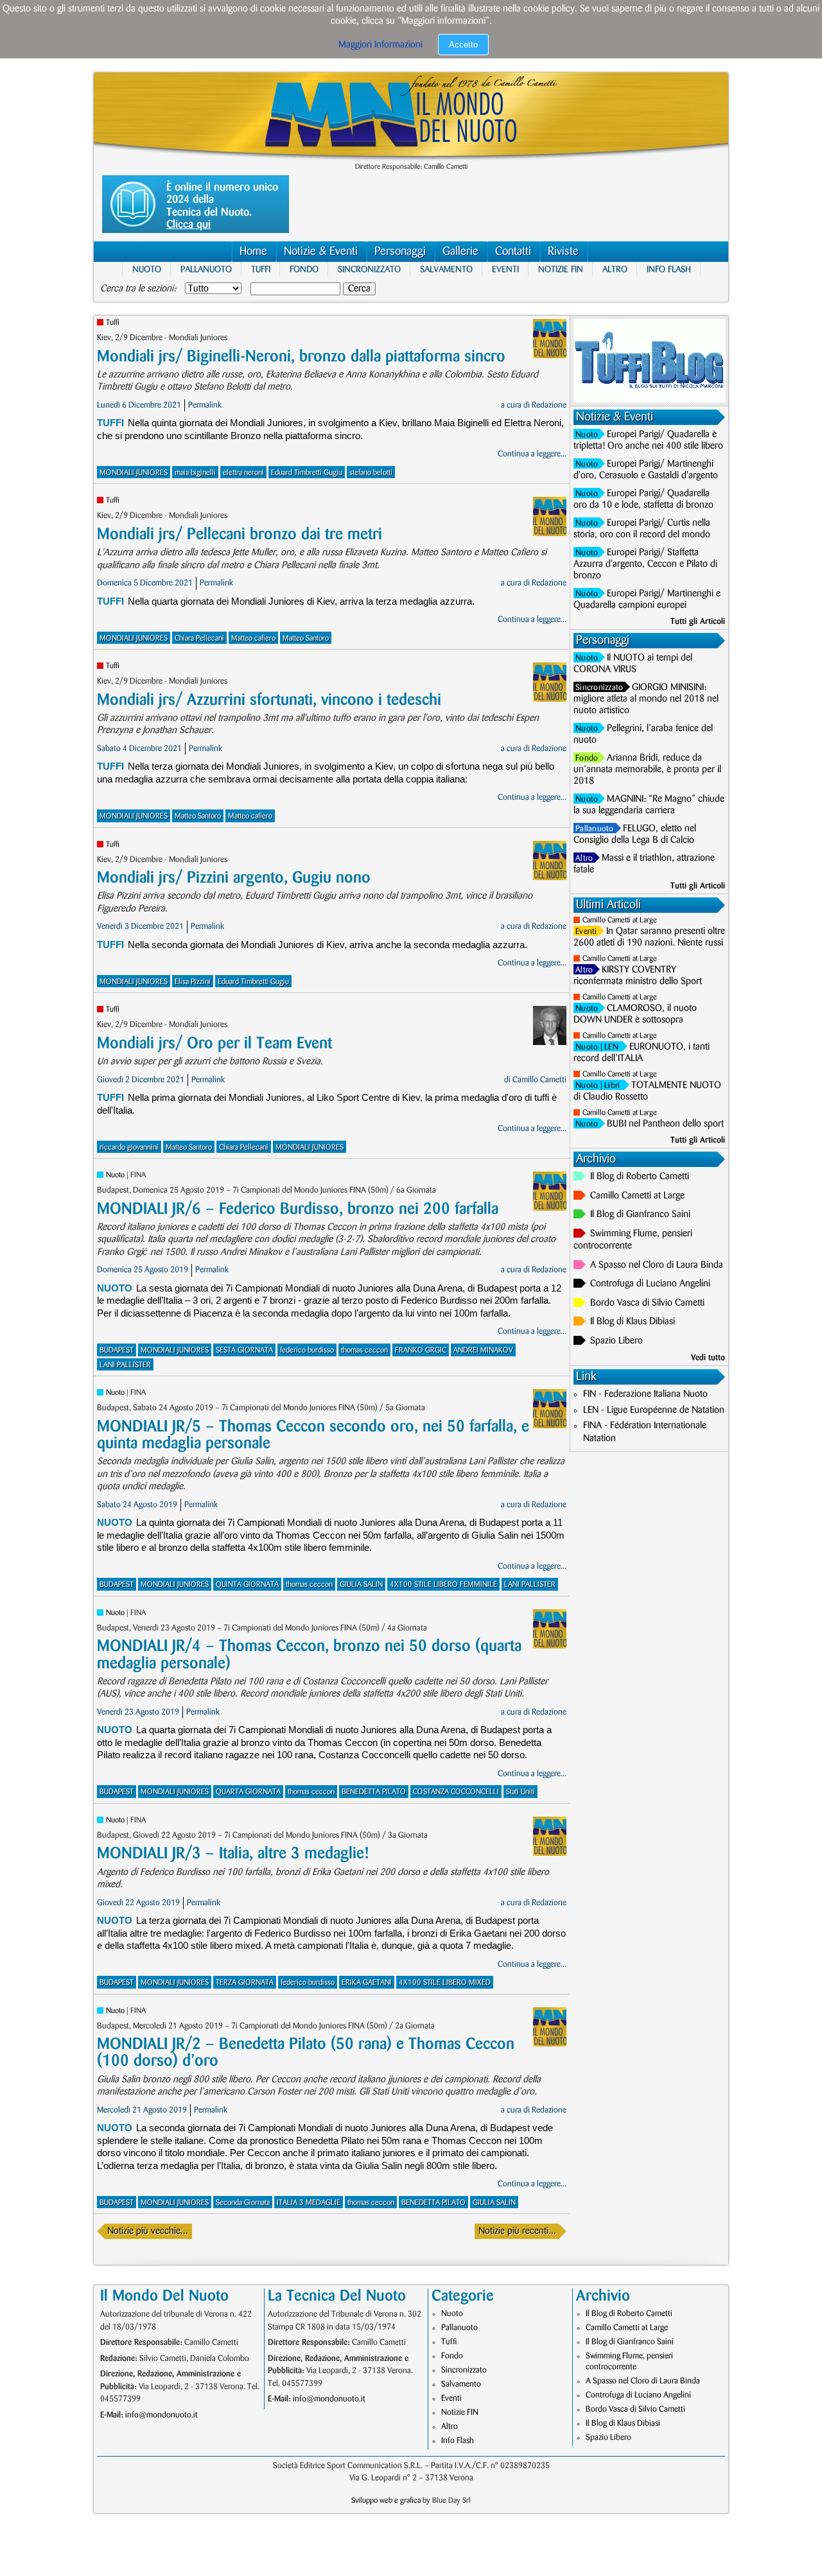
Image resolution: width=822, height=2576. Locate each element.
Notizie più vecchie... (148, 2231)
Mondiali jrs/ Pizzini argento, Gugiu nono (234, 878)
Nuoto (147, 269)
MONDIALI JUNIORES (134, 473)
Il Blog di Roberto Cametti (640, 1177)
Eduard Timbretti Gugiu (307, 473)
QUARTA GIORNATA (248, 1792)
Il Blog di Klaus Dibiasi (633, 1322)
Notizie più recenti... (517, 2231)
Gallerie (460, 252)
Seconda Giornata (243, 2203)
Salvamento (446, 269)
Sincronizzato (369, 269)
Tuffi (261, 269)
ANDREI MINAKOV (483, 1350)
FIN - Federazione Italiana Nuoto (645, 1394)
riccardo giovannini (129, 1147)
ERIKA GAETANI (367, 1983)
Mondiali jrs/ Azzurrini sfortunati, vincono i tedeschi (269, 700)
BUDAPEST (117, 1350)
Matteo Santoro (306, 638)
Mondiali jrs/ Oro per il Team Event (214, 1043)
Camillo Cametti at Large (620, 920)
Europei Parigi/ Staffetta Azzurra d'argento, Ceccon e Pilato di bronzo (645, 564)
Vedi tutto (708, 1358)
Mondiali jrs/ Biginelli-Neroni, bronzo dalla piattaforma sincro (301, 357)
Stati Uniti (520, 1792)
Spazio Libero (616, 1341)
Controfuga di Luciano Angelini (650, 1284)
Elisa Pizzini (193, 982)
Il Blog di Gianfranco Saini (640, 1215)
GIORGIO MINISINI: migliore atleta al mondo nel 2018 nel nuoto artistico (646, 699)
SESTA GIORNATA (244, 1350)
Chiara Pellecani (199, 638)
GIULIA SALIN (361, 1585)
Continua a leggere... (532, 454)
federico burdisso (307, 1350)
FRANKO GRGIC (421, 1350)
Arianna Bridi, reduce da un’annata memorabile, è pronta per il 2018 (647, 770)
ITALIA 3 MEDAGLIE (309, 2203)
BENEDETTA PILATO (374, 1792)
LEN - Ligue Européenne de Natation (654, 1410)
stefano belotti (371, 473)
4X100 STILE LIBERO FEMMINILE (443, 1585)
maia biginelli (195, 473)
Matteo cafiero (253, 638)
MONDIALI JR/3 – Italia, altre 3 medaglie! (233, 1854)
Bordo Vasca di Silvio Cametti (647, 1303)
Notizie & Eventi (321, 252)
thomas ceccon (364, 1350)
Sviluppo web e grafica (386, 2501)
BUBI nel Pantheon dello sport (665, 1124)
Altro (615, 269)
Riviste (563, 252)
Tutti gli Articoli (698, 621)
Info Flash (669, 269)
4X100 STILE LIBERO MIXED (445, 1983)
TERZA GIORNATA (245, 1983)
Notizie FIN (561, 269)
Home (253, 252)
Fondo (304, 269)
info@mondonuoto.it (162, 2415)
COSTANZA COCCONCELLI (456, 1792)
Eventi (505, 269)
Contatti (513, 252)
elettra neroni (243, 473)
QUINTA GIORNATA (247, 1585)
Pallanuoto (206, 269)
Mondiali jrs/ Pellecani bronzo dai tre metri (240, 534)
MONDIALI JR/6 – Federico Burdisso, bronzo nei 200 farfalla (298, 1209)
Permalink (205, 405)
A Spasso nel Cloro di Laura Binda (657, 1265)
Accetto (463, 45)
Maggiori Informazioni (380, 45)
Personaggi (400, 252)
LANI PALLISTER (125, 1365)
